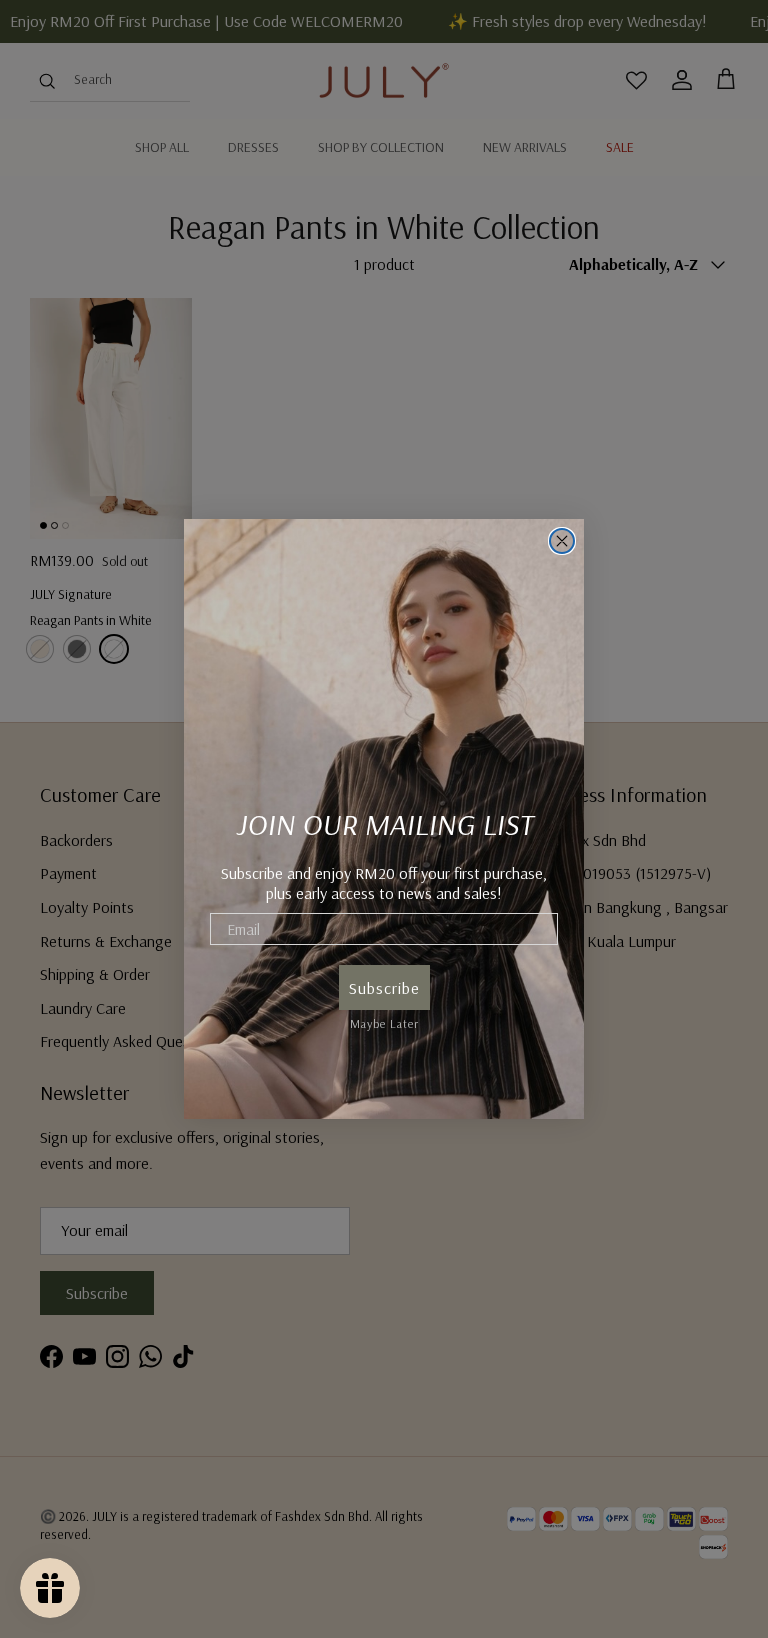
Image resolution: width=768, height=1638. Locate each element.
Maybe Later (384, 1020)
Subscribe (384, 988)
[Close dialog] (562, 541)
